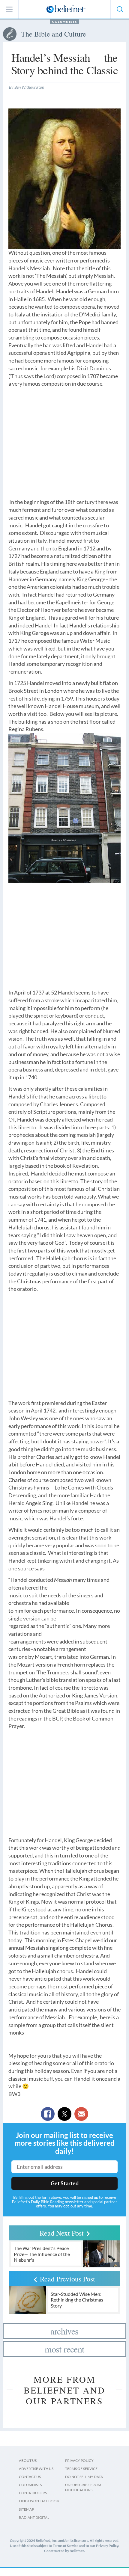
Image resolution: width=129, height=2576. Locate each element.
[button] (120, 9)
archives (64, 2331)
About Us (28, 2460)
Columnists (65, 22)
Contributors (33, 2493)
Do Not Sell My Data (84, 2477)
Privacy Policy (79, 2460)
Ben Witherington (29, 87)
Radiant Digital (34, 2517)
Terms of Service (81, 2469)
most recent (64, 2349)
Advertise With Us (36, 2469)
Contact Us (30, 2477)
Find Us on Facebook (39, 2501)
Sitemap (26, 2509)
